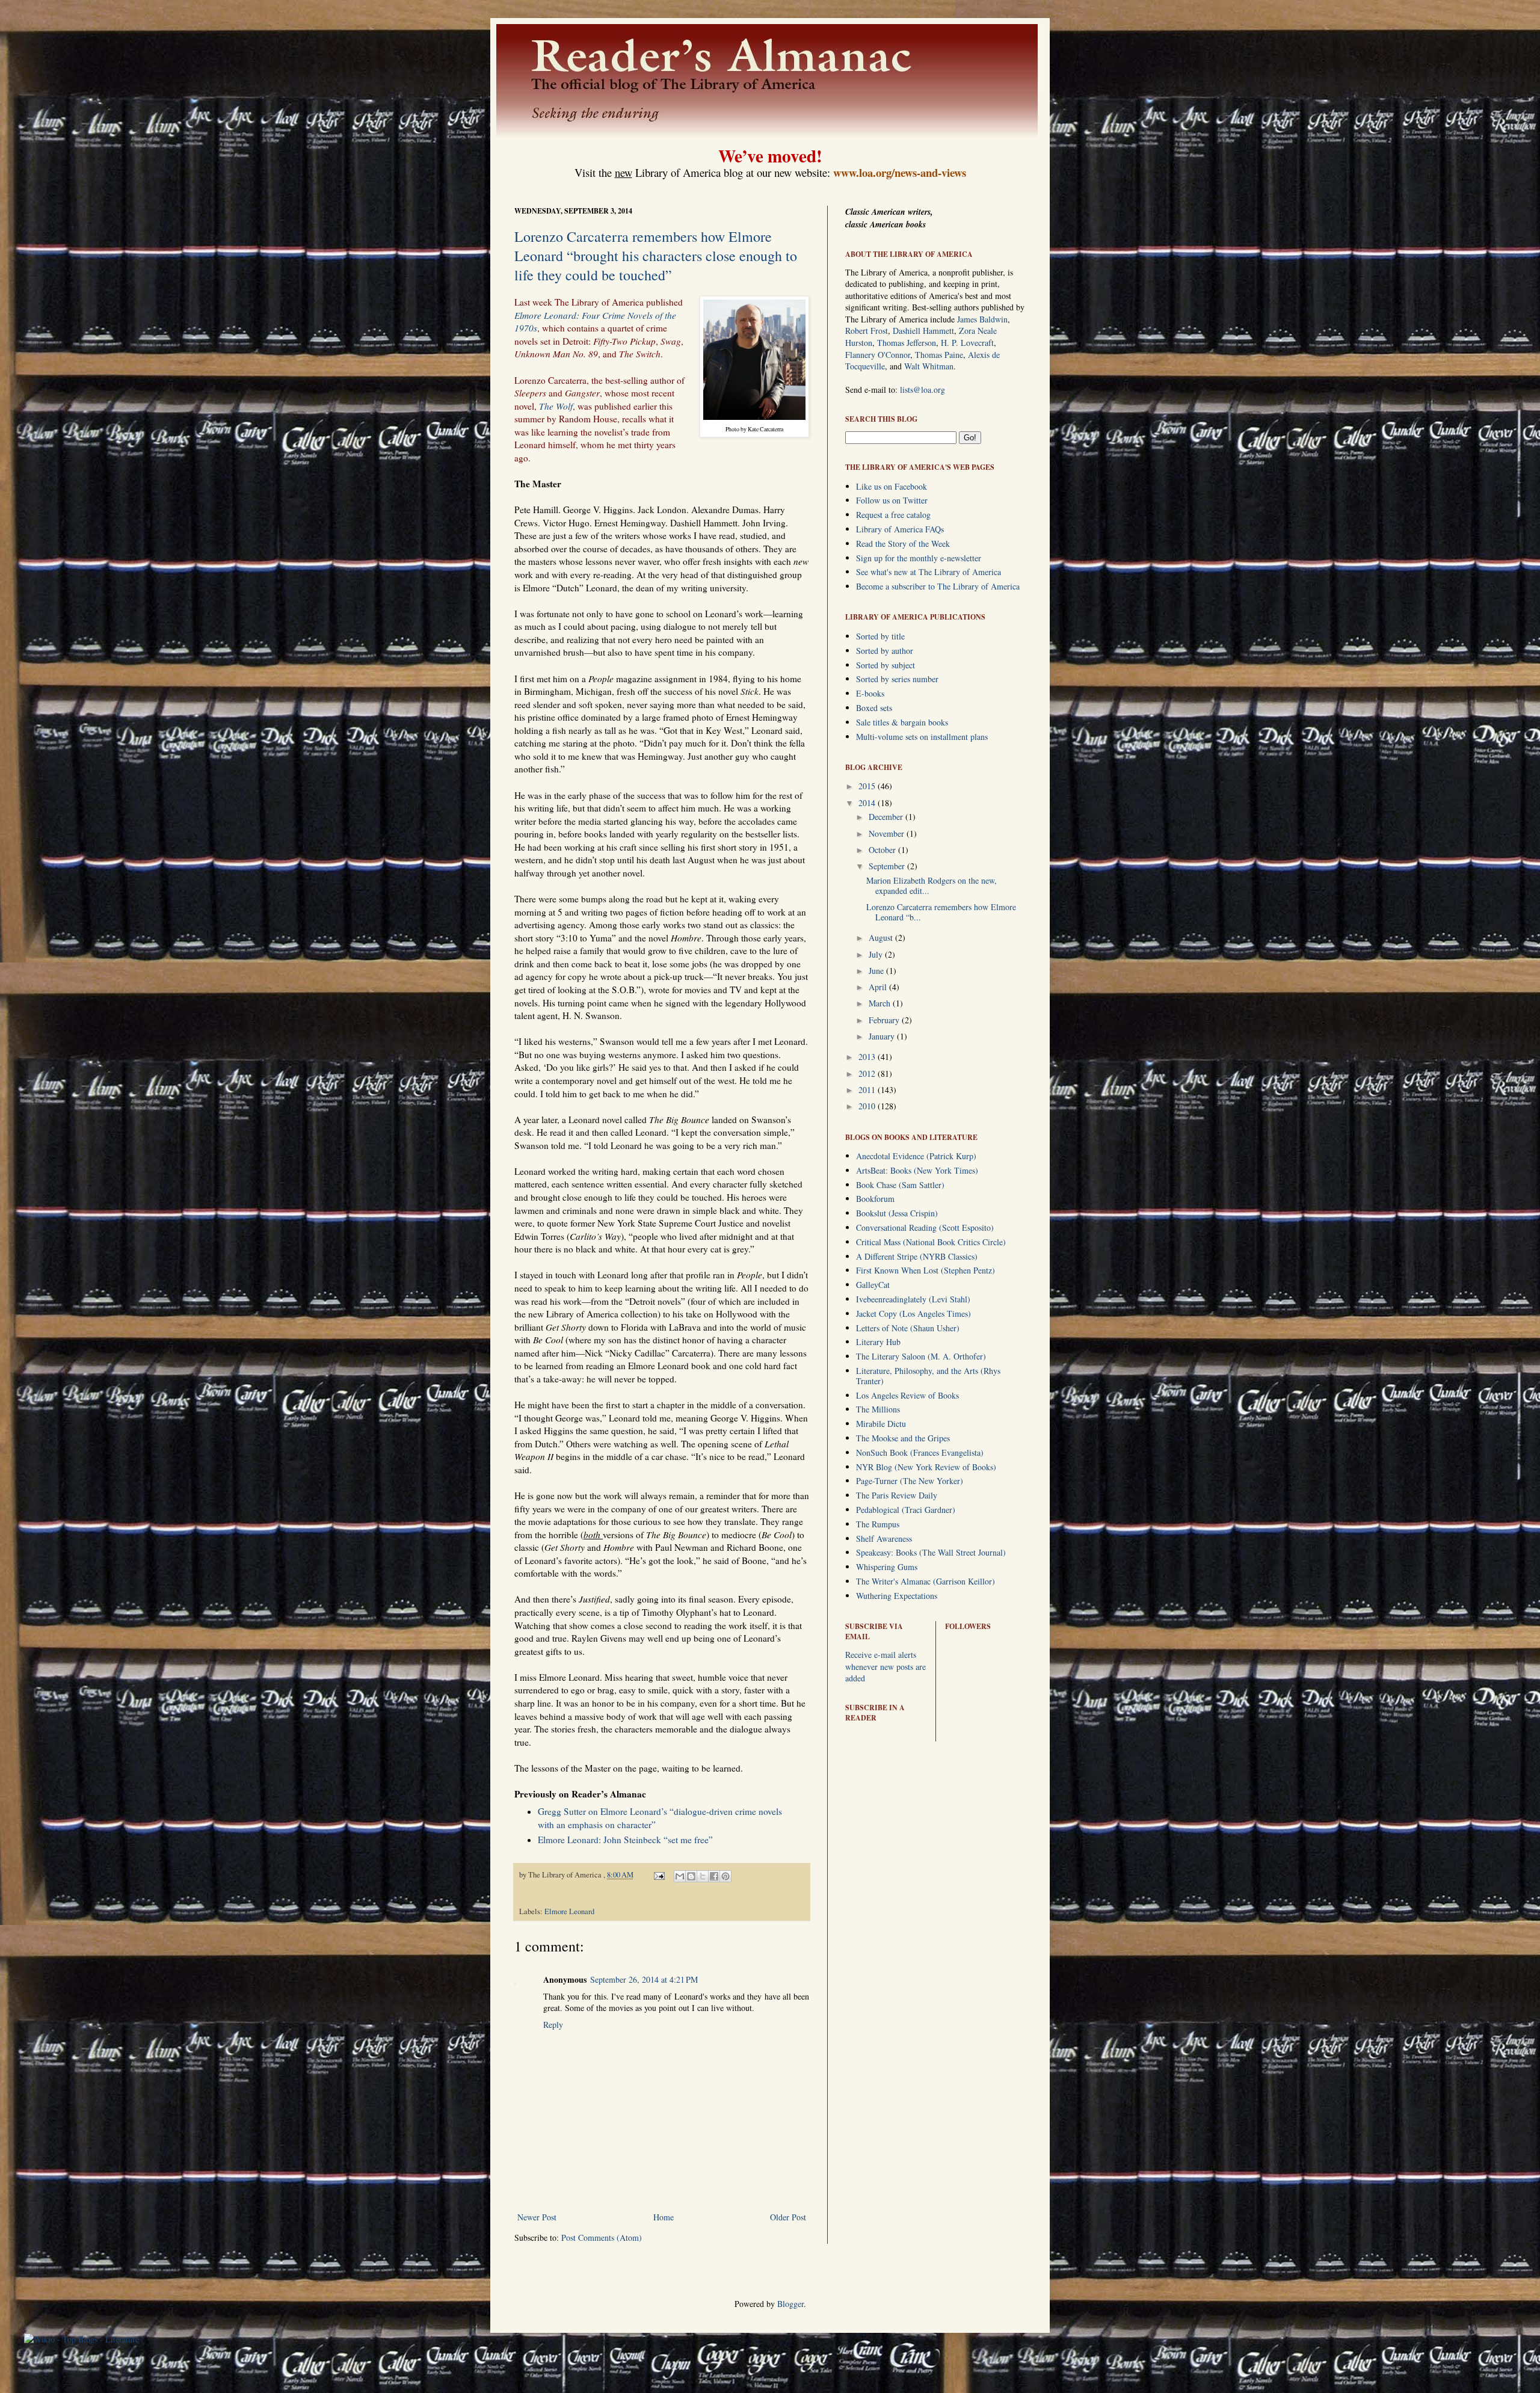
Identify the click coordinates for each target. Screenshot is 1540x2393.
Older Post (788, 2217)
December (887, 817)
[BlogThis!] (691, 1876)
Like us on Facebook (892, 486)
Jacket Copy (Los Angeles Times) (913, 1314)
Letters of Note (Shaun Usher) (908, 1328)
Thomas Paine (939, 355)
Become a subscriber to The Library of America (938, 586)
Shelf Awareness (884, 1538)
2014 (868, 803)
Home (664, 2217)
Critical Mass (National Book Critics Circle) (931, 1242)
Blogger (790, 2304)
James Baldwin (982, 319)
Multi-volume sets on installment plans (922, 737)
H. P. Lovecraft (967, 343)
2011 (868, 1090)
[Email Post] (658, 1875)
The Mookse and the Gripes (903, 1438)
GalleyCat (873, 1285)
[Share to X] (703, 1876)
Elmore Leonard (569, 1911)
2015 (868, 786)
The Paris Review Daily (897, 1495)
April (879, 987)
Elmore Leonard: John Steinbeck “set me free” (625, 1840)
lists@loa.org (922, 390)
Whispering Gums (887, 1567)
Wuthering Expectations (897, 1596)
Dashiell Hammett (923, 331)
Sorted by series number (897, 679)
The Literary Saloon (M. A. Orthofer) (921, 1356)
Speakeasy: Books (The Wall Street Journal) (931, 1552)
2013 (868, 1057)
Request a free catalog (893, 515)
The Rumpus (878, 1524)
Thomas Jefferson (907, 343)
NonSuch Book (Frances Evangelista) (920, 1452)
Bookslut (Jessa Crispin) (897, 1213)
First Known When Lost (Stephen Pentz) (926, 1270)
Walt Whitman (929, 366)
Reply (553, 2025)
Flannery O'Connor (878, 355)
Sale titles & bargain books (902, 722)
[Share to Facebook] (714, 1876)
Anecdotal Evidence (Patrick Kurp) (916, 1156)
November (888, 833)
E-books (870, 693)
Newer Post (537, 2217)
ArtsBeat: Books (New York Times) (917, 1170)
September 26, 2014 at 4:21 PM (644, 1979)
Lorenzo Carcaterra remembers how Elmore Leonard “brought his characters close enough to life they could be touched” (656, 256)
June (877, 971)
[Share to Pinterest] (725, 1876)
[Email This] (680, 1876)
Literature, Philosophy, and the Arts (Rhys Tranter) (928, 1376)
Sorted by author (885, 651)
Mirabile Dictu (881, 1424)
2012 (868, 1073)
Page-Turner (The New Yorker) (910, 1481)
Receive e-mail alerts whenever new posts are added (885, 1666)
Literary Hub (878, 1342)
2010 (868, 1106)
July (877, 954)
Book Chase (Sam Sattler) (900, 1185)
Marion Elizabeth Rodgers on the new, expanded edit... (932, 885)
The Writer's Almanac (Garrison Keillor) (926, 1581)
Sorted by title (880, 636)
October (883, 850)
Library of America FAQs (900, 529)
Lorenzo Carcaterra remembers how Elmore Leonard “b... (941, 912)
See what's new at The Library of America (929, 572)
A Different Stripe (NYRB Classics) (917, 1256)
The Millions (878, 1409)
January (883, 1036)
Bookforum (875, 1199)
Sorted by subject (885, 665)
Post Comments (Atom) (602, 2237)
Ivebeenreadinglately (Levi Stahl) (913, 1299)
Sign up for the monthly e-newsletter (919, 558)
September (888, 866)
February (885, 1020)
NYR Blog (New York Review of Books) (926, 1467)
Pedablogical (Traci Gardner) (906, 1510)
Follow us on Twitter (892, 500)
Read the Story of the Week (903, 544)
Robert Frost (867, 331)
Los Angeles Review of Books (907, 1395)
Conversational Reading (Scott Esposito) (925, 1227)
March (881, 1003)
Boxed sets (874, 708)
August (882, 938)
